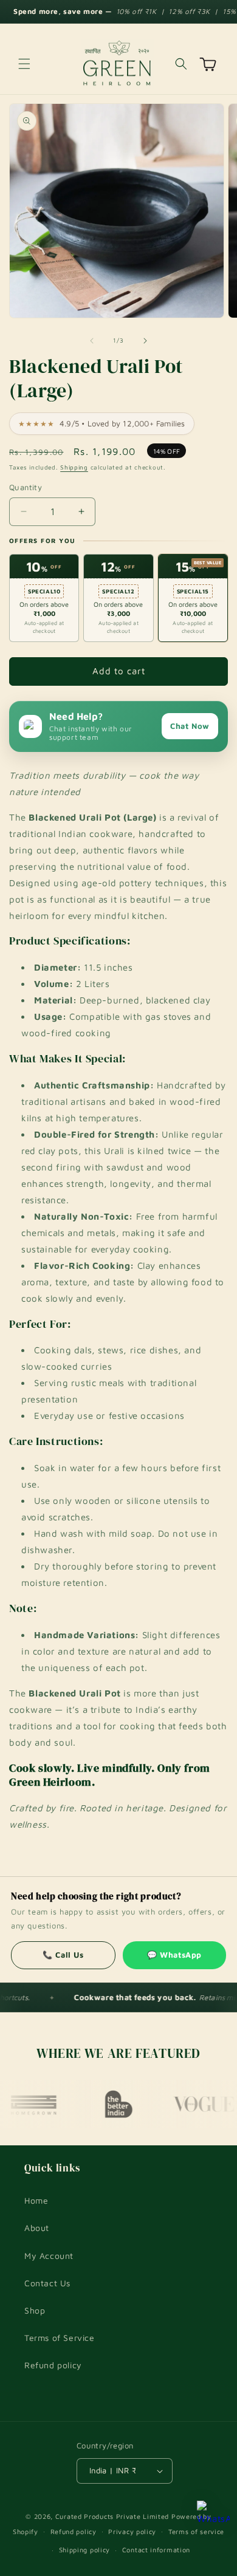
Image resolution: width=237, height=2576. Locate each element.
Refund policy (53, 2365)
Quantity (26, 487)
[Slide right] (145, 341)
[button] (24, 64)
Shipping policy (85, 2550)
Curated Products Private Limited (112, 2516)
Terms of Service (60, 2338)
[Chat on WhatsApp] (213, 2517)
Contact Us (47, 2283)
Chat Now (190, 726)
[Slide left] (92, 341)
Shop (35, 2310)
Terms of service (196, 2531)
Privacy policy (132, 2531)
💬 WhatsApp (174, 1955)
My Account (49, 2256)
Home (36, 2200)
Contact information (156, 2550)
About (37, 2228)
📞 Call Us (63, 1955)
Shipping (74, 467)
